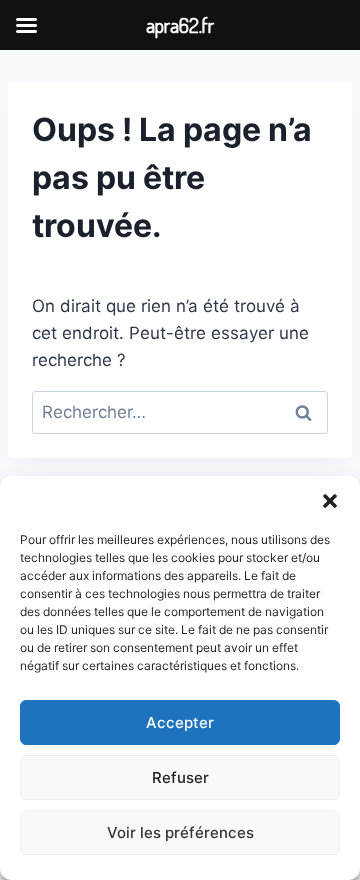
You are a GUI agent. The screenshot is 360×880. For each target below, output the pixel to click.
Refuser (180, 777)
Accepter (180, 722)
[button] (330, 501)
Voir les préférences (180, 832)
